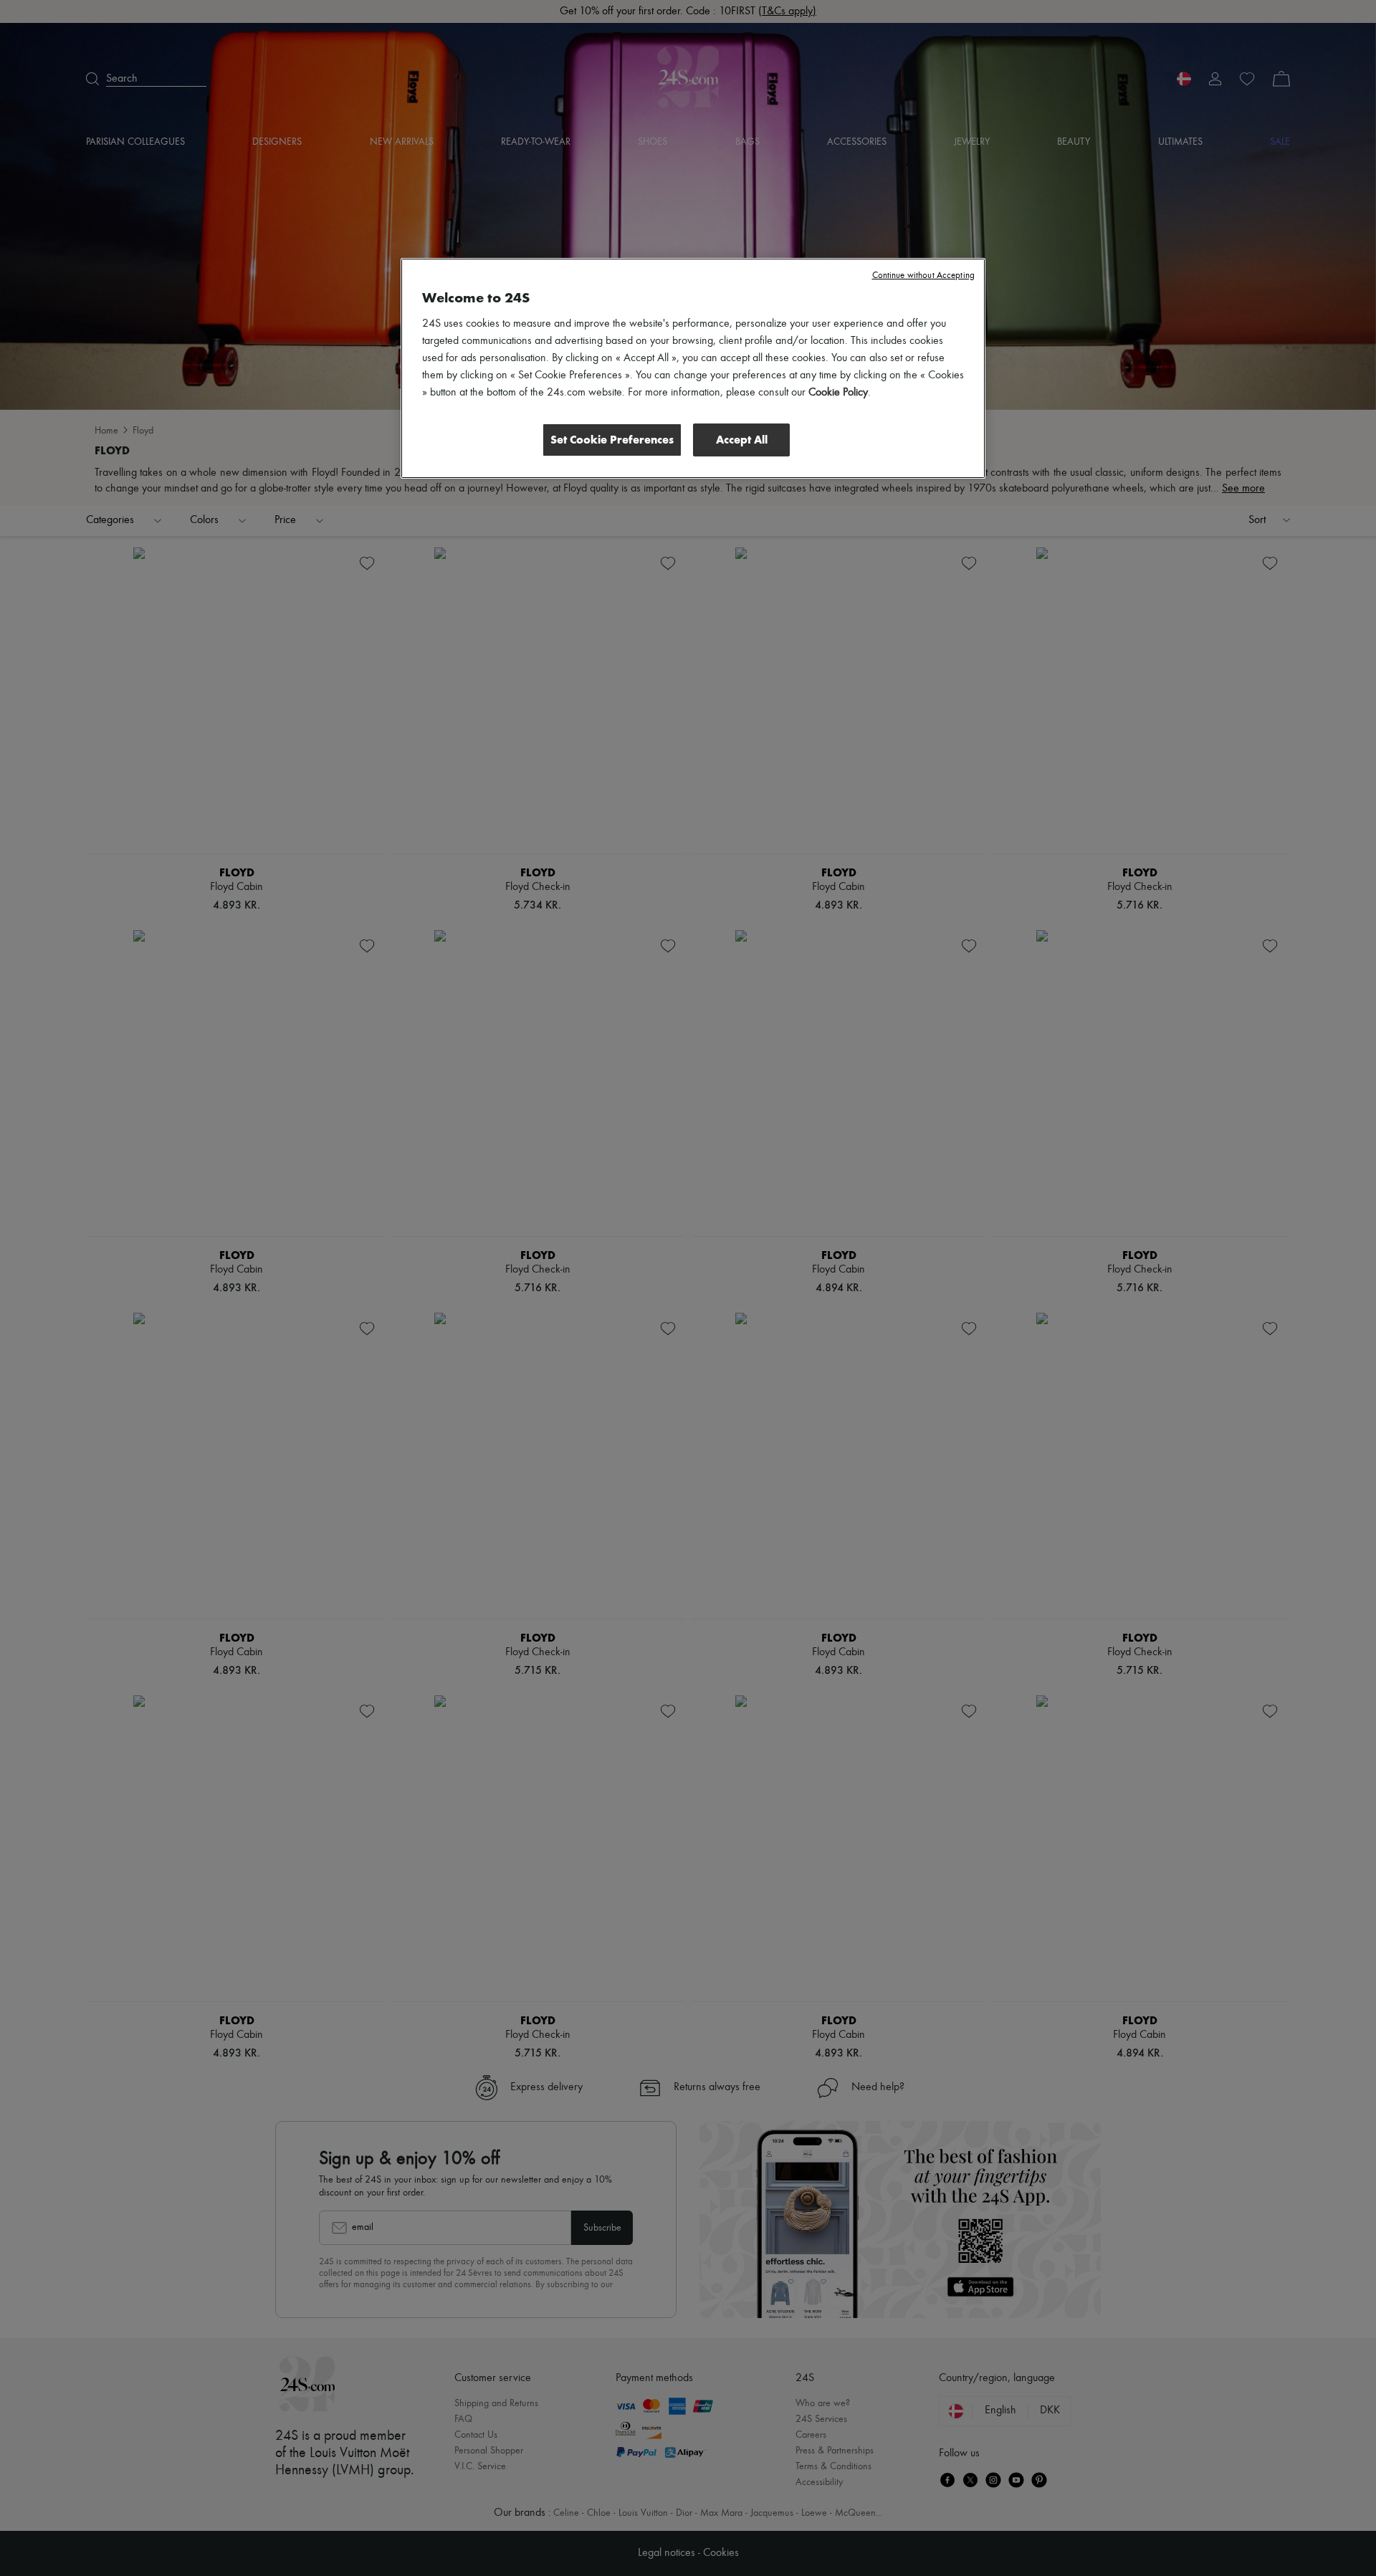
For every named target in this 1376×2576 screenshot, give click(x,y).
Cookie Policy (838, 393)
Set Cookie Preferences (612, 440)
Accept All (742, 440)
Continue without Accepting (923, 276)
